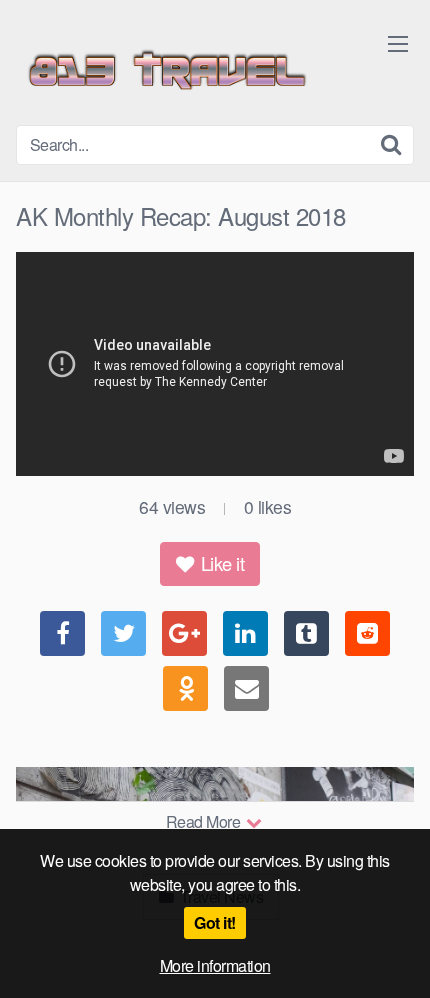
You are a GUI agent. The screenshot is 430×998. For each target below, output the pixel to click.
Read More (205, 821)
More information (215, 965)
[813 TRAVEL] (166, 70)
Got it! (215, 922)
